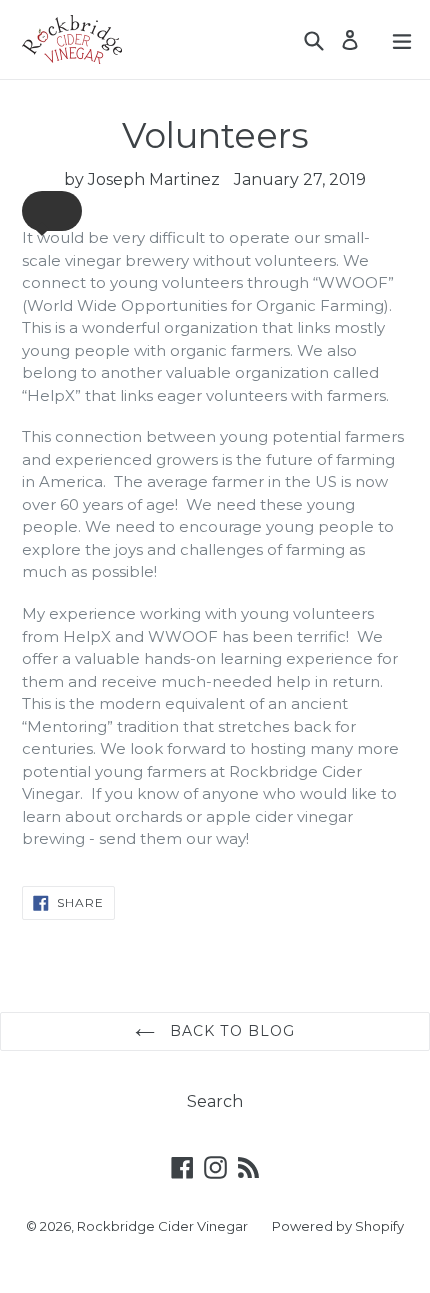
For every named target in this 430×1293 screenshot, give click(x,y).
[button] (52, 211)
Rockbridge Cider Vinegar (162, 1226)
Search (215, 1101)
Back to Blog (230, 1031)
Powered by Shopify (338, 1226)
